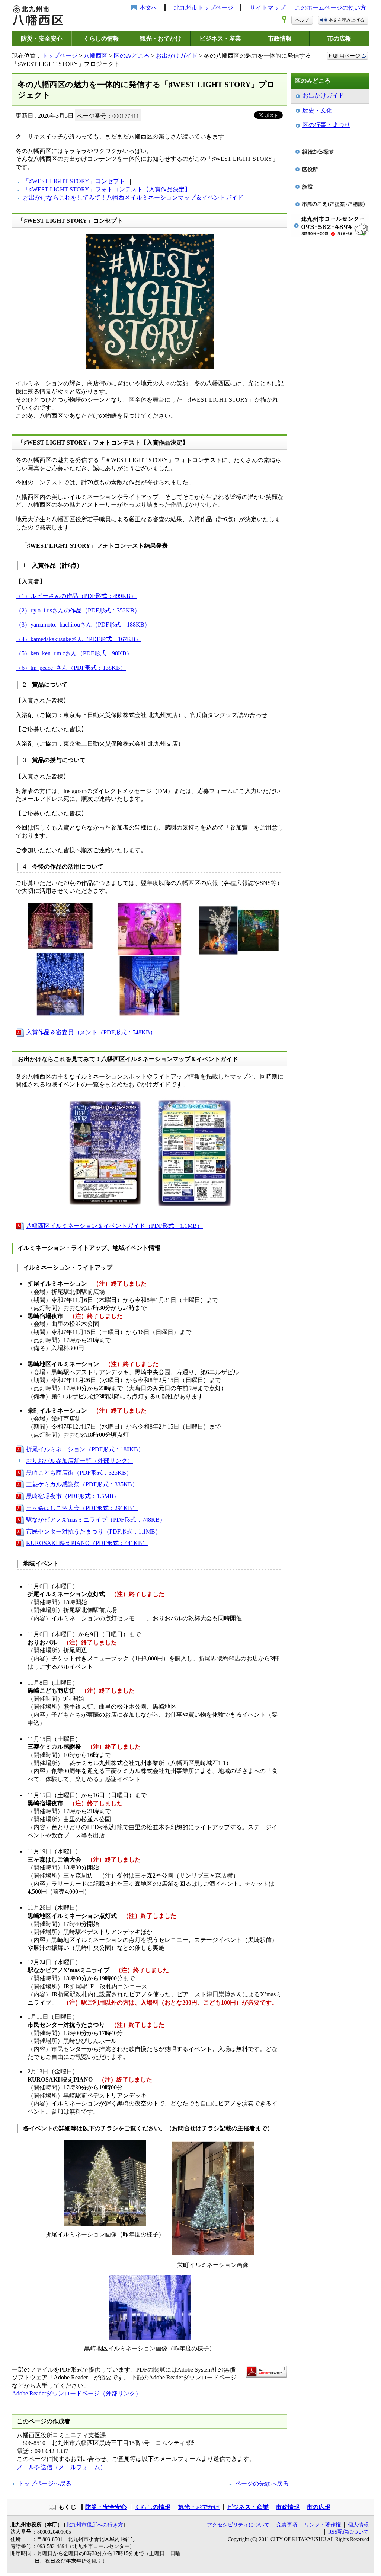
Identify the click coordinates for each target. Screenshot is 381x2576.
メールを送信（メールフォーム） (61, 2467)
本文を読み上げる (346, 20)
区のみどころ (132, 56)
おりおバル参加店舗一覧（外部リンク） (80, 1461)
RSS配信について (348, 2532)
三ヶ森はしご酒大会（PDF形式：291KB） (82, 1508)
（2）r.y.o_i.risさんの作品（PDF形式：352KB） (78, 610)
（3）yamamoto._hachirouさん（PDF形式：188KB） (83, 625)
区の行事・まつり (326, 125)
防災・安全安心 (42, 39)
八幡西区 (96, 56)
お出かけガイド (177, 56)
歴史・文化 (317, 110)
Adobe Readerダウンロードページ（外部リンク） (77, 2393)
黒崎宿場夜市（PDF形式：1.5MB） (73, 1496)
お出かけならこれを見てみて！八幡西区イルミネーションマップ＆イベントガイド (133, 198)
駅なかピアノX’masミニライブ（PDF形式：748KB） (96, 1520)
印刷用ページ (345, 56)
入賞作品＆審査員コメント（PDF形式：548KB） (91, 1032)
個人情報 (358, 2525)
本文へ (148, 8)
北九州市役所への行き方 (95, 2525)
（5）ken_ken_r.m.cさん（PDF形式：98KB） (74, 653)
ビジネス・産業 (220, 39)
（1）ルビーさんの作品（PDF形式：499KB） (76, 596)
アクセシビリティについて (238, 2525)
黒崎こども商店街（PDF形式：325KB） (79, 1473)
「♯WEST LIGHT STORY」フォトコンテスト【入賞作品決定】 (107, 189)
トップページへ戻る (45, 2483)
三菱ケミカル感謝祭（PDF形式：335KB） (82, 1484)
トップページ (60, 56)
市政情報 (280, 39)
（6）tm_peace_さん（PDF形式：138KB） (71, 668)
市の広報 (339, 39)
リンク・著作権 (323, 2525)
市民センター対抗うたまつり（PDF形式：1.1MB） (94, 1531)
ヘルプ (302, 20)
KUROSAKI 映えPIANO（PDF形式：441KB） (87, 1543)
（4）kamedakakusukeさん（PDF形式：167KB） (79, 639)
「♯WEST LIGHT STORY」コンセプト (74, 181)
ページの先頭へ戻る (262, 2483)
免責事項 (287, 2525)
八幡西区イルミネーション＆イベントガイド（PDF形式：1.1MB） (114, 1226)
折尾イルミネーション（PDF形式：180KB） (85, 1449)
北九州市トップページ (204, 8)
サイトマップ (268, 8)
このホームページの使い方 (330, 8)
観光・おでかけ (161, 39)
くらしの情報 (101, 39)
